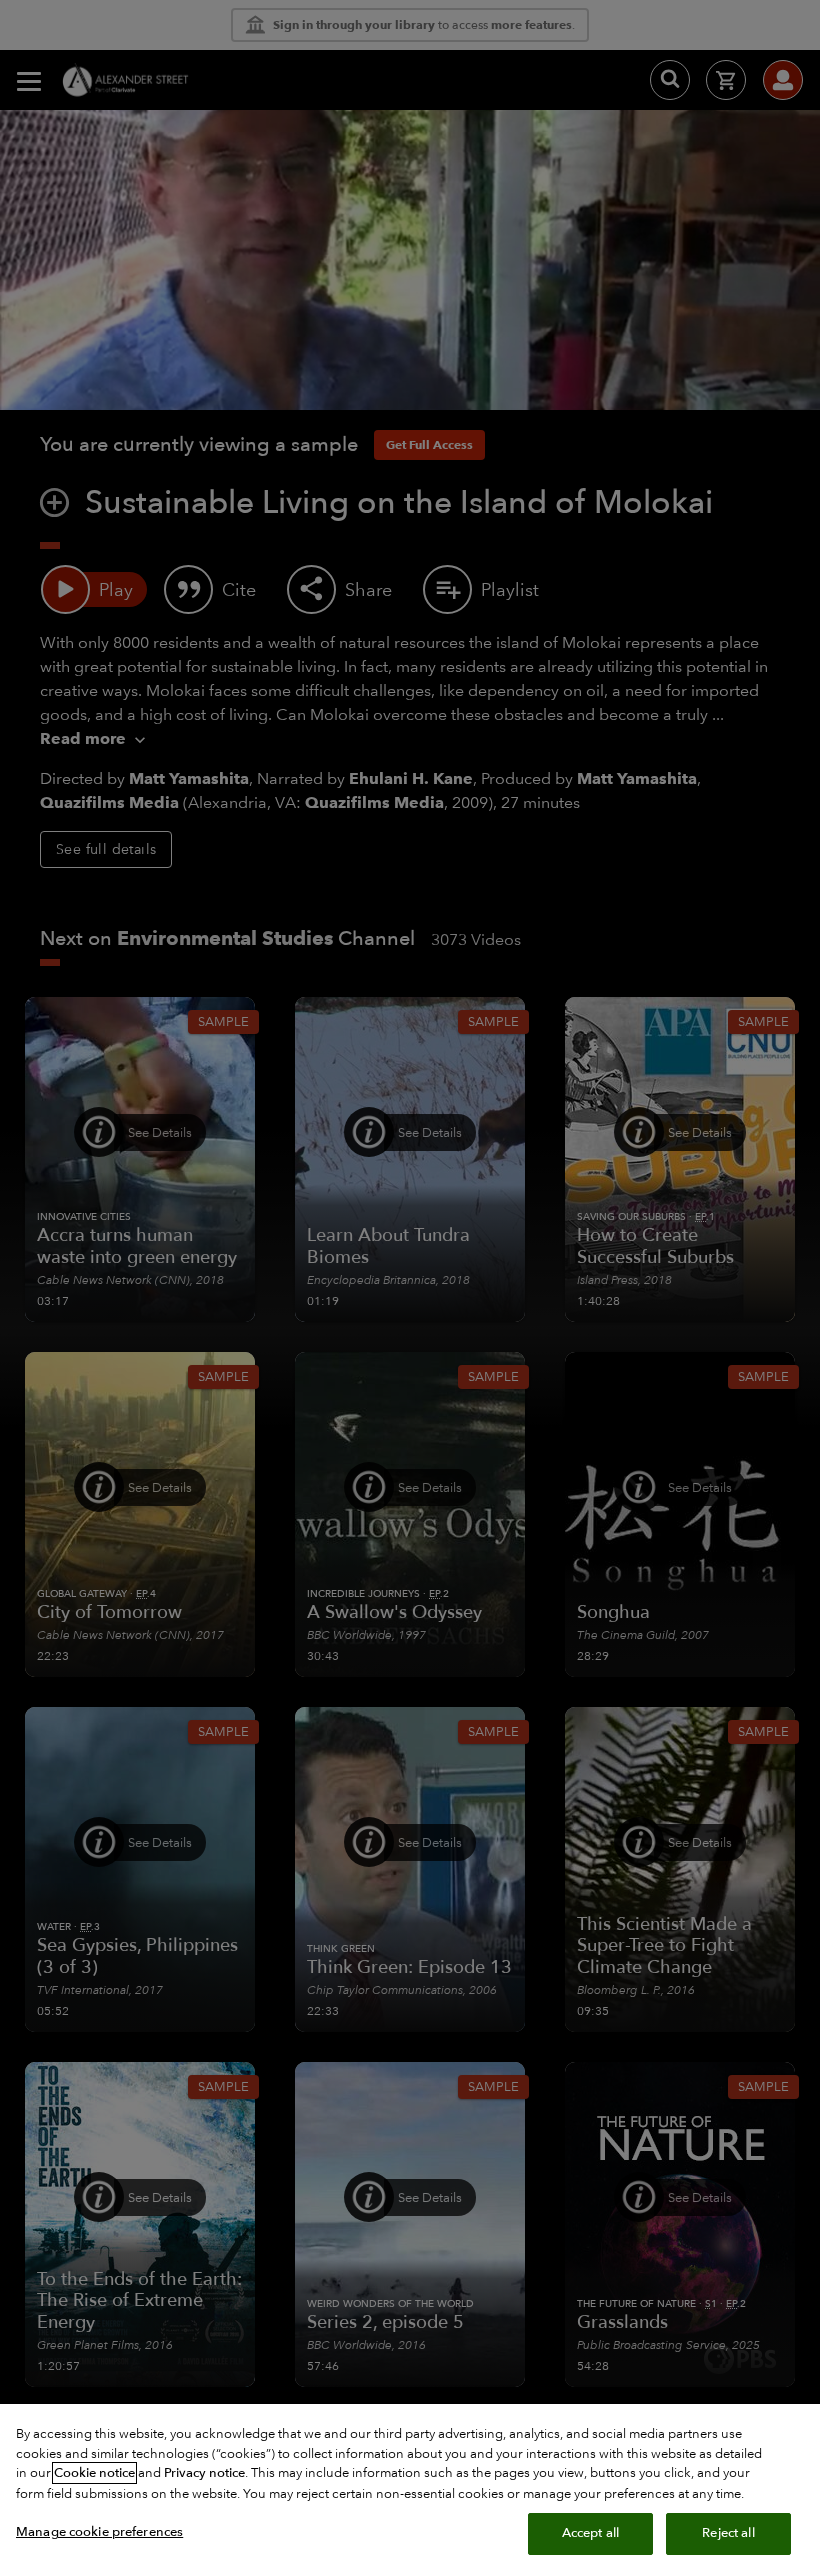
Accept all (590, 2533)
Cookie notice (94, 2473)
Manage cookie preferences (99, 2532)
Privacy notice (204, 2473)
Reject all (728, 2533)
